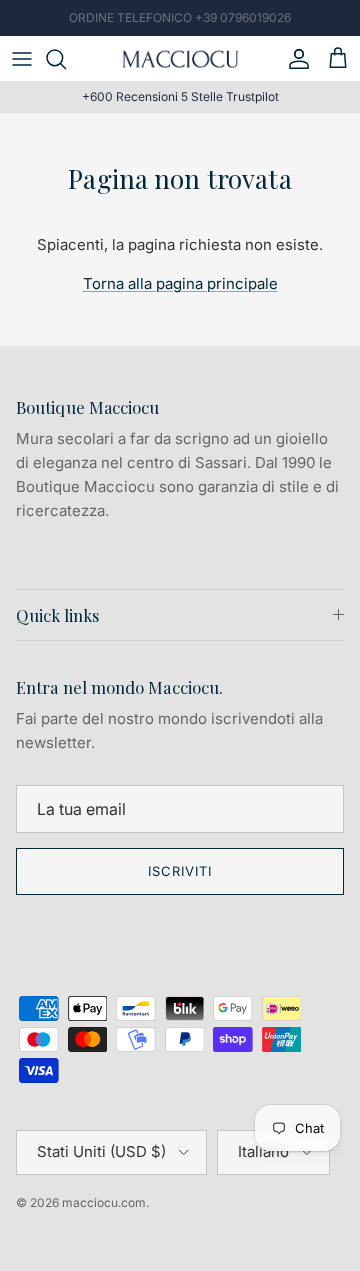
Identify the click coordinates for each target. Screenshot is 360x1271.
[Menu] (22, 59)
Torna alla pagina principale (180, 283)
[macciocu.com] (180, 58)
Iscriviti (180, 871)
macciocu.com (104, 1202)
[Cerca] (66, 59)
